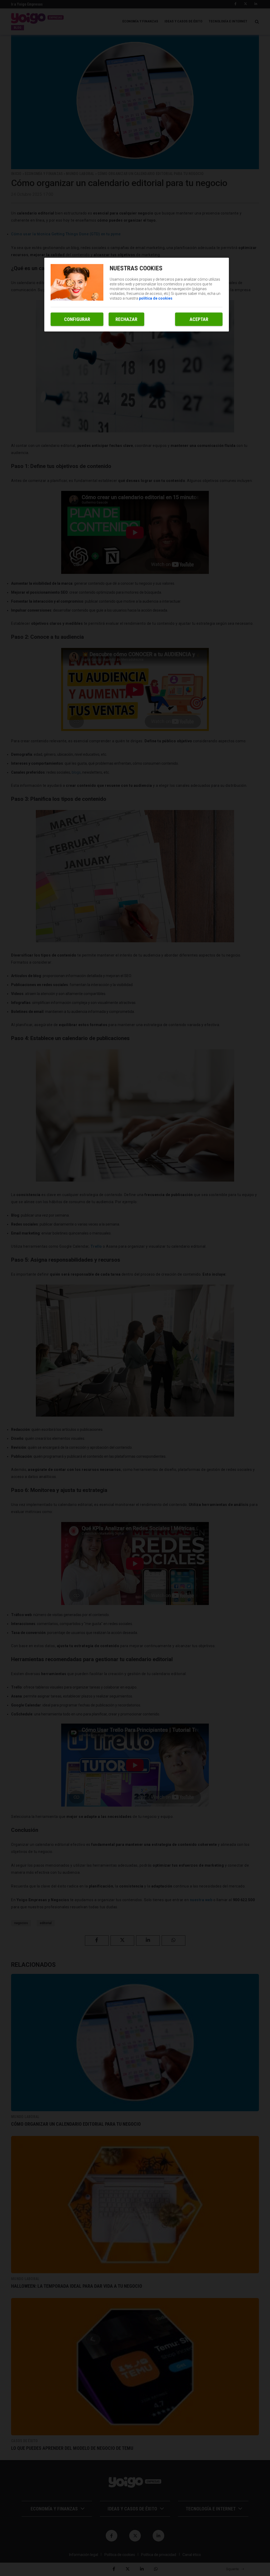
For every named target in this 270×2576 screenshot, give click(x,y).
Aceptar (199, 319)
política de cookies (156, 298)
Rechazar (126, 319)
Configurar (77, 319)
